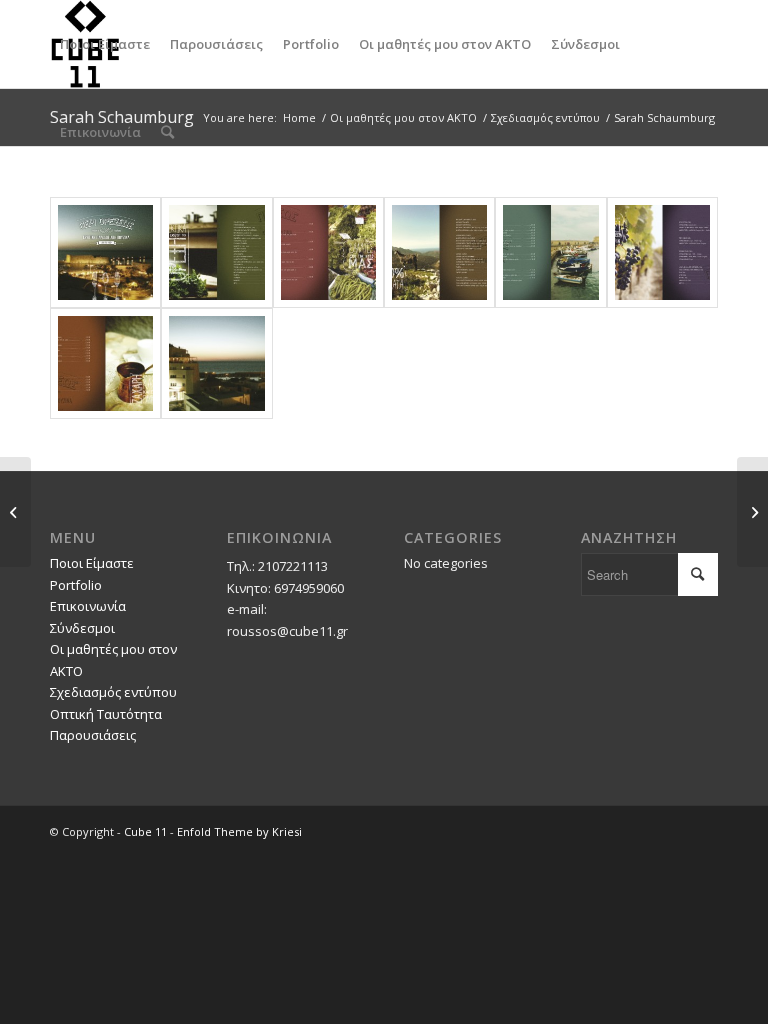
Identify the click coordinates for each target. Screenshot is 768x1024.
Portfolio (76, 585)
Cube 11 (145, 831)
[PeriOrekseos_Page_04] (328, 252)
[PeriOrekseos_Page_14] (216, 363)
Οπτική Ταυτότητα (106, 714)
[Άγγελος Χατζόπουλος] (752, 512)
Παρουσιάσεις (93, 735)
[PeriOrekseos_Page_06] (439, 252)
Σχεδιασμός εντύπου (113, 692)
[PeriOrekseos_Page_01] (105, 252)
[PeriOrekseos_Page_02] (216, 252)
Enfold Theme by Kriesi (239, 831)
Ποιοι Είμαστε (92, 563)
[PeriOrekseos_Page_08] (550, 252)
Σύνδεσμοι (82, 628)
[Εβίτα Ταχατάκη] (15, 512)
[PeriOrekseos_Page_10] (662, 252)
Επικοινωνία (88, 606)
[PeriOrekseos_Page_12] (105, 363)
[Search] (167, 132)
